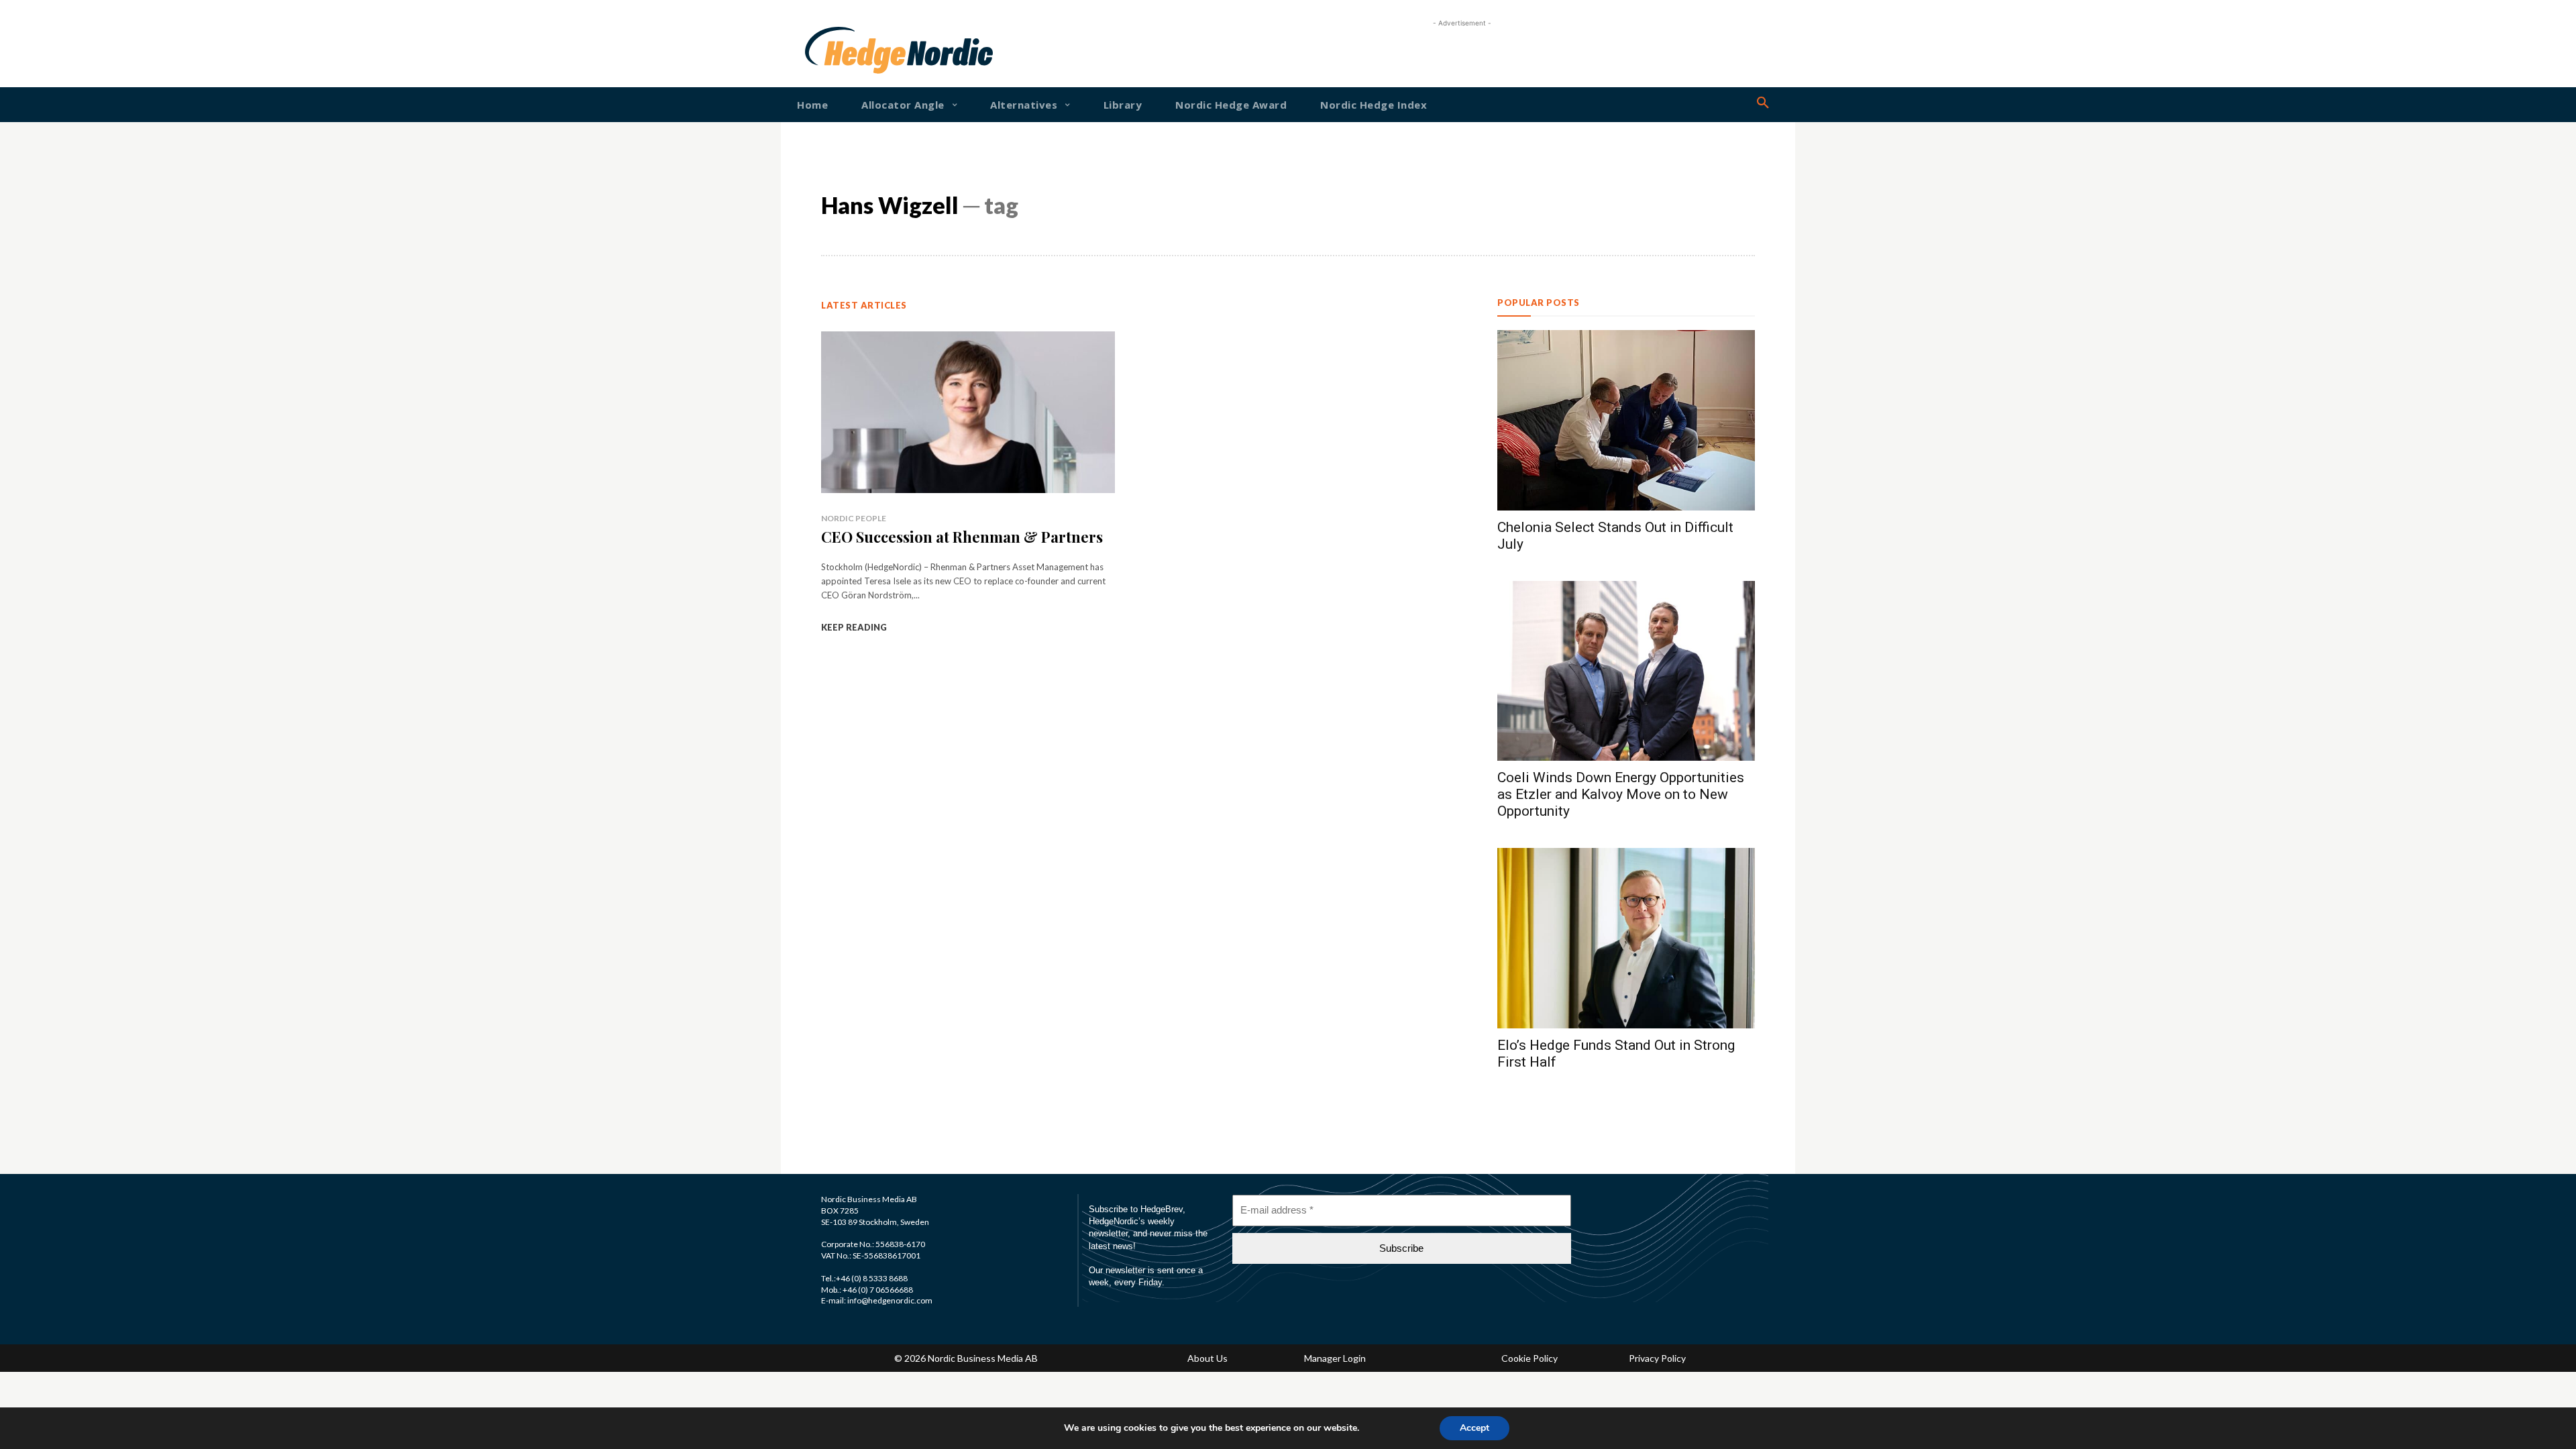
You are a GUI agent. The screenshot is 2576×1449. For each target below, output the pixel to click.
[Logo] (848, 50)
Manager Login (1335, 1358)
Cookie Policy (1529, 1358)
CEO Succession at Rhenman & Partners (962, 537)
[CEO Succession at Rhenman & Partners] (968, 412)
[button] (1763, 103)
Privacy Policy (1657, 1358)
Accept (1474, 1428)
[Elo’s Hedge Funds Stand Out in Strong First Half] (1626, 938)
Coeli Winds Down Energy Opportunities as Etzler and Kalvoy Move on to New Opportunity (1621, 794)
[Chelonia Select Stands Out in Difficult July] (1626, 420)
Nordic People (854, 518)
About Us (1207, 1358)
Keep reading (854, 627)
